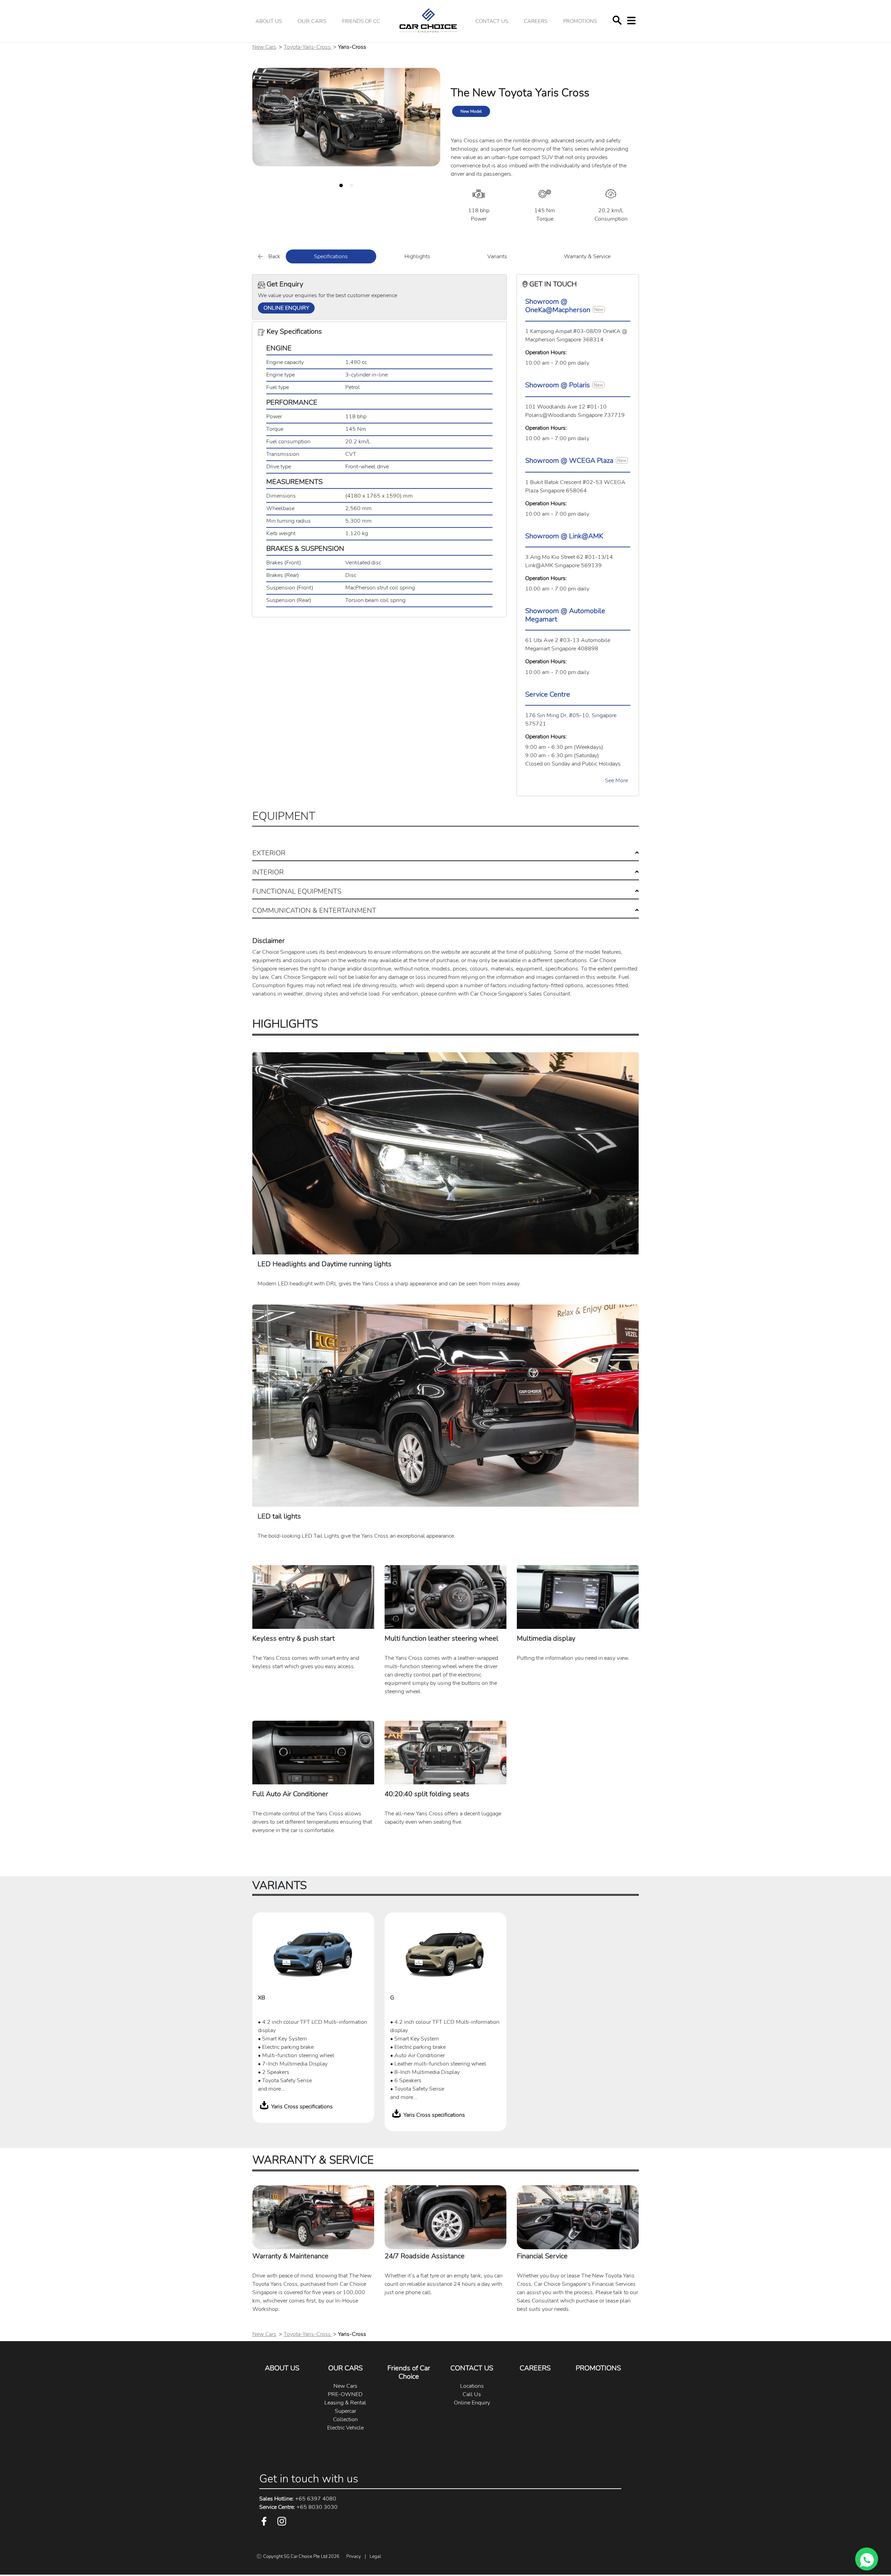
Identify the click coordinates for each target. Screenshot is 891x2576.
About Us (269, 21)
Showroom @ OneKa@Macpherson (558, 306)
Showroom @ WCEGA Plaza (569, 461)
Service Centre (548, 694)
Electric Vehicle (345, 2428)
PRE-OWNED (345, 2394)
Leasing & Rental (345, 2403)
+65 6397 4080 (298, 2499)
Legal (375, 2557)
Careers (536, 21)
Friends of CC (361, 21)
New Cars (264, 47)
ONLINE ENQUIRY (286, 308)
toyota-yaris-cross (308, 47)
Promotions (580, 21)
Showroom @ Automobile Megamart (565, 615)
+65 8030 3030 (298, 2507)
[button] (312, 21)
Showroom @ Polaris (558, 385)
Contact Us (492, 21)
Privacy (354, 2557)
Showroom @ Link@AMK (564, 536)
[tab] (341, 185)
